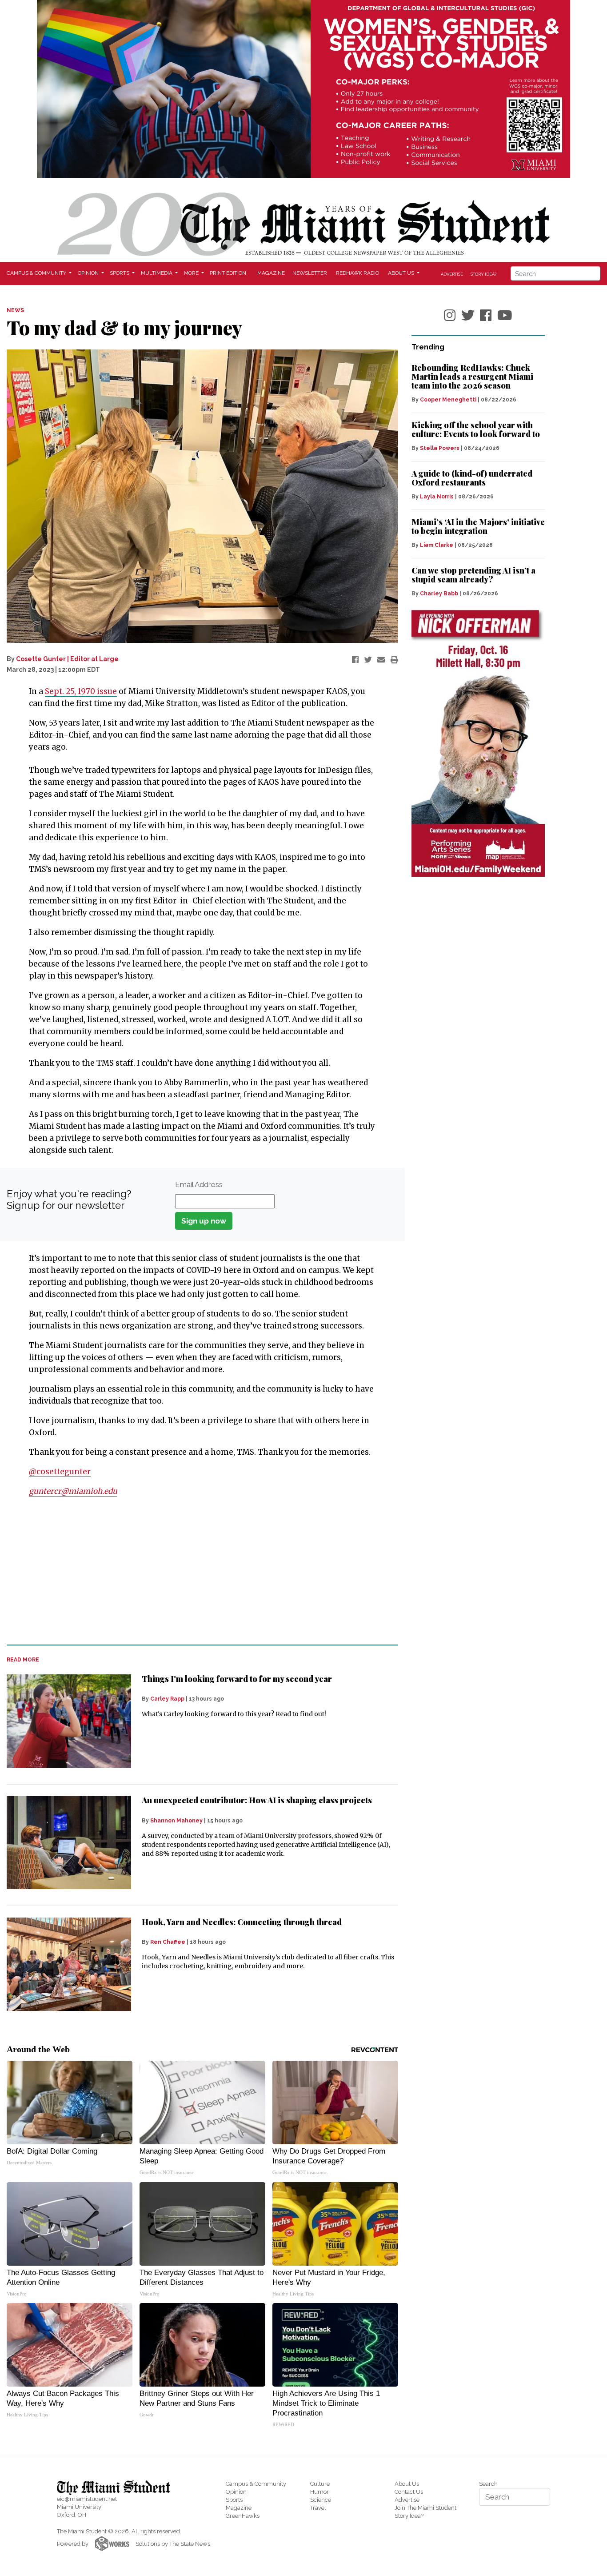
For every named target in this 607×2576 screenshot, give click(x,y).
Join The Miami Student (425, 2508)
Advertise (452, 274)
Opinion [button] (89, 273)
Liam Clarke (437, 545)
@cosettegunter (60, 1472)
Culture (320, 2484)
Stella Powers (440, 448)
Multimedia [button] (157, 273)
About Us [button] (402, 273)
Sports (234, 2500)
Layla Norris (437, 497)
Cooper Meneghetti (448, 400)
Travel (318, 2508)
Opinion (236, 2492)
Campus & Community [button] (37, 273)
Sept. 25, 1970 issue (81, 691)
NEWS (15, 310)
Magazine (271, 273)
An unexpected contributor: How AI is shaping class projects (257, 1800)
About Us (407, 2484)
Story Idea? (483, 274)
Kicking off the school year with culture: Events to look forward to (476, 429)
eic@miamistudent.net (87, 2499)
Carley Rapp (167, 1699)
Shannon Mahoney (176, 1821)
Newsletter (310, 273)
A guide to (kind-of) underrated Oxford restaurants (472, 478)
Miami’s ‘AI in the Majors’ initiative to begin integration (478, 526)
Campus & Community (256, 2484)
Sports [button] (120, 273)
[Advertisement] (197, 1571)
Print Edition (228, 273)
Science (321, 2500)
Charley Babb (439, 594)
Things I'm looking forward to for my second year (237, 1679)
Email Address (199, 1184)
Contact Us (409, 2492)
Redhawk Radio (357, 273)
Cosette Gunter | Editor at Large (67, 659)
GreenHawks (243, 2516)
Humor (319, 2492)
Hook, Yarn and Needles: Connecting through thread (242, 1922)
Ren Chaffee (168, 1942)
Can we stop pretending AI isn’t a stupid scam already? (473, 575)
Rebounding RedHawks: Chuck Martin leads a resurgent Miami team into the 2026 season (472, 377)
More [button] (192, 273)
